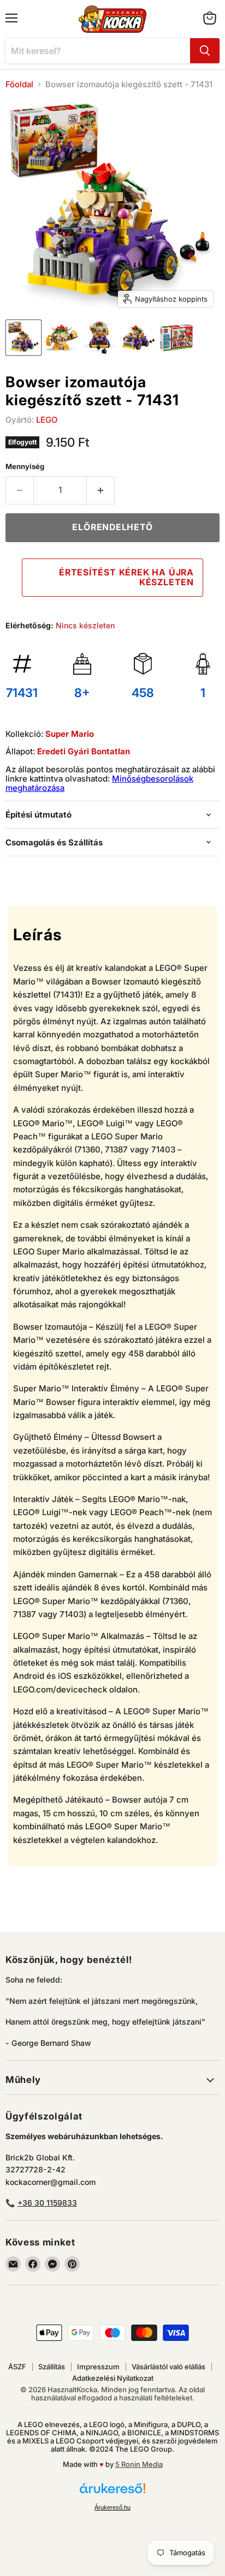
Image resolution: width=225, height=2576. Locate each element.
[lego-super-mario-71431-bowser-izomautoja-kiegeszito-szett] (23, 338)
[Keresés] (205, 51)
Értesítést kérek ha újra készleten (126, 577)
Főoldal (19, 84)
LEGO (47, 420)
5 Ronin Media (139, 2464)
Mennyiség (25, 467)
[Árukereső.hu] (112, 2493)
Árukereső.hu (112, 2507)
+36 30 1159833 (47, 2203)
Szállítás (52, 2367)
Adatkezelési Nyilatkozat (113, 2378)
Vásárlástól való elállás (168, 2367)
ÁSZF (17, 2367)
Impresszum (98, 2367)
